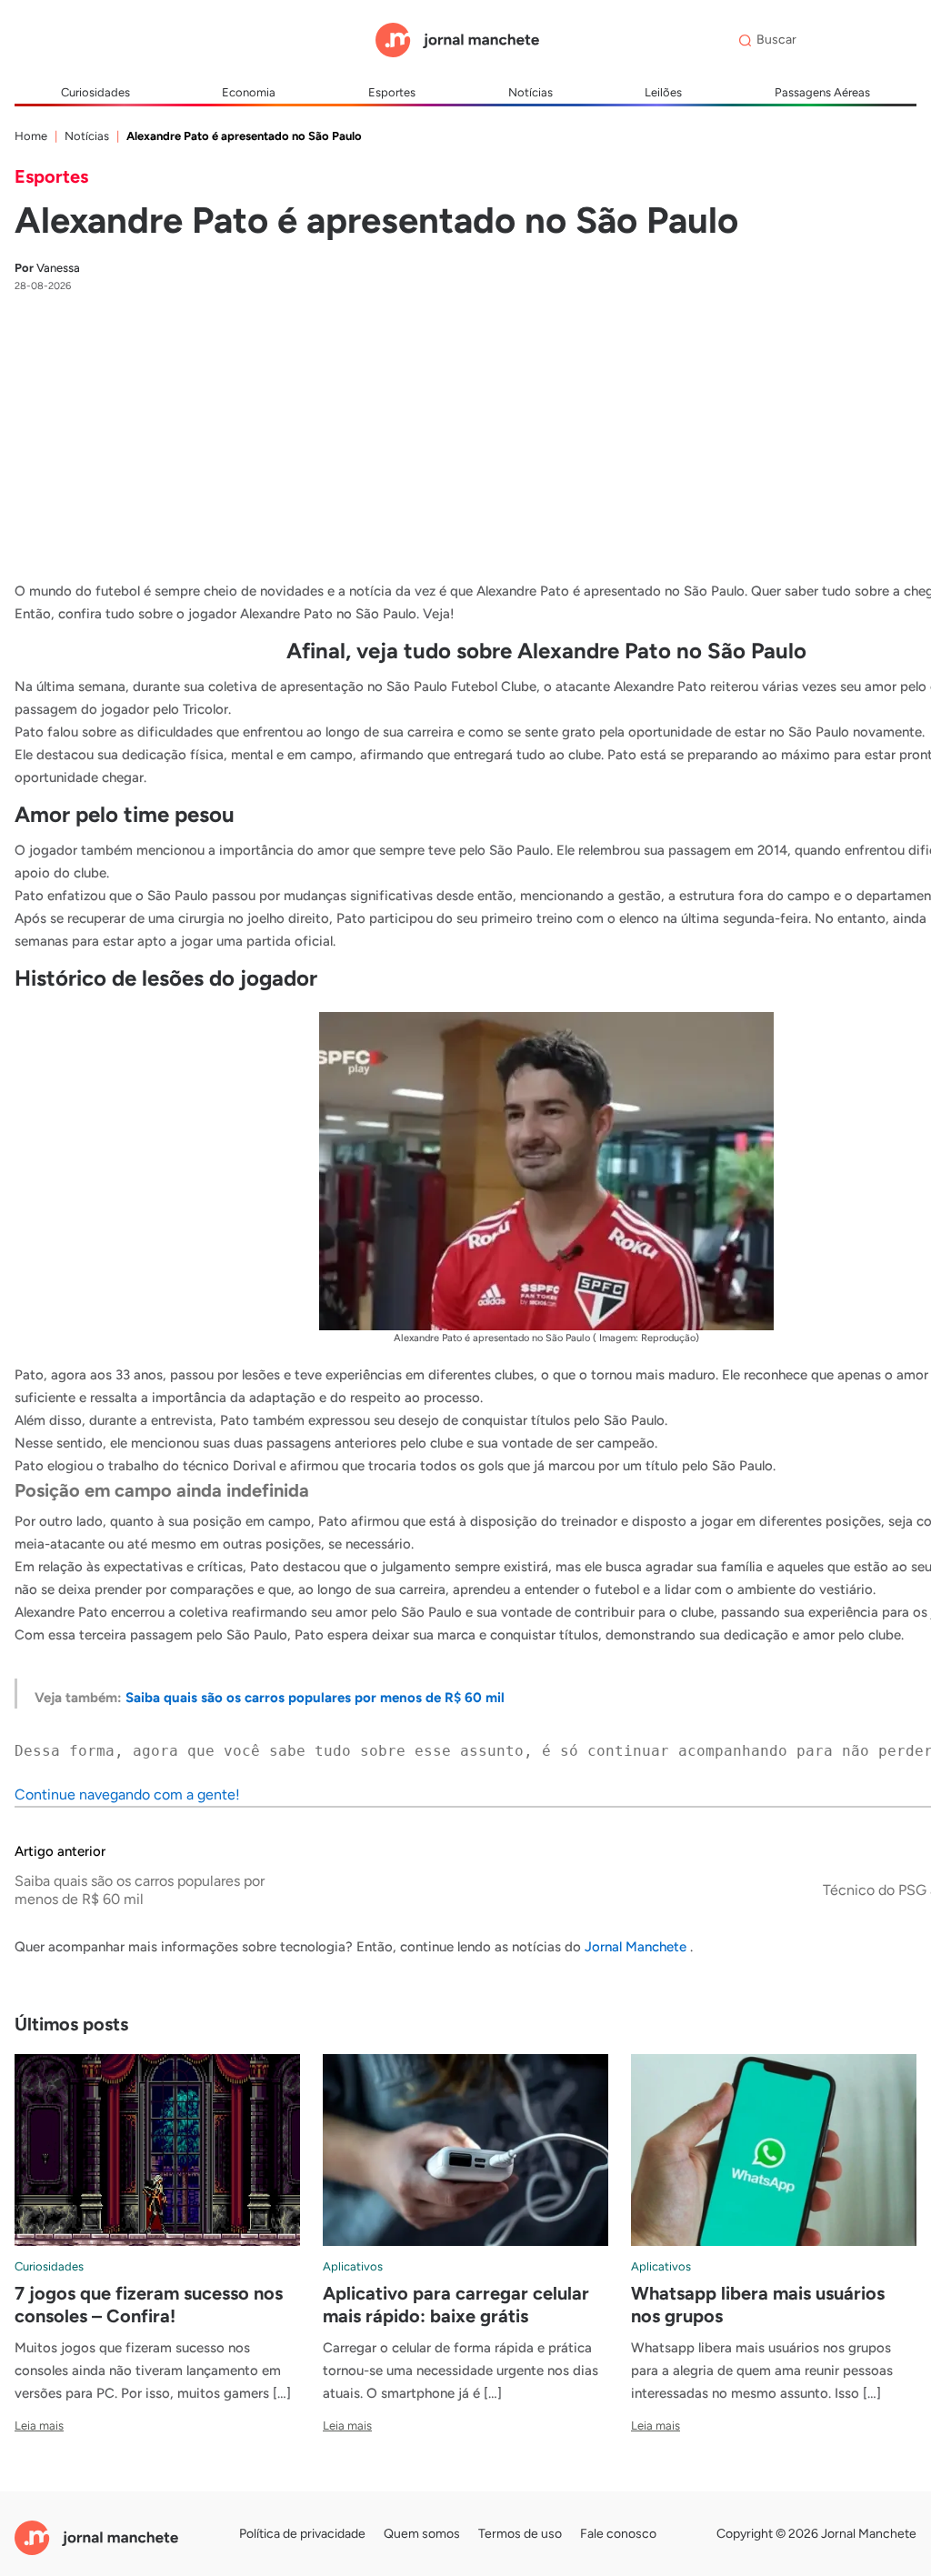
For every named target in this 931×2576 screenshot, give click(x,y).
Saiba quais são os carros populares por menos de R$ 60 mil (315, 1698)
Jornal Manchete (637, 1947)
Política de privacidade (302, 2534)
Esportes (392, 92)
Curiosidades (95, 92)
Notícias (531, 92)
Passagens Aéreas (822, 92)
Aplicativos (353, 2266)
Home (31, 136)
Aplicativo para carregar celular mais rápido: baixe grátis (456, 2305)
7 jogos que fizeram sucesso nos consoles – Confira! (149, 2305)
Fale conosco (618, 2534)
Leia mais (39, 2426)
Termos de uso (520, 2534)
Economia (249, 92)
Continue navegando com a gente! (127, 1794)
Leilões (663, 92)
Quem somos (422, 2534)
